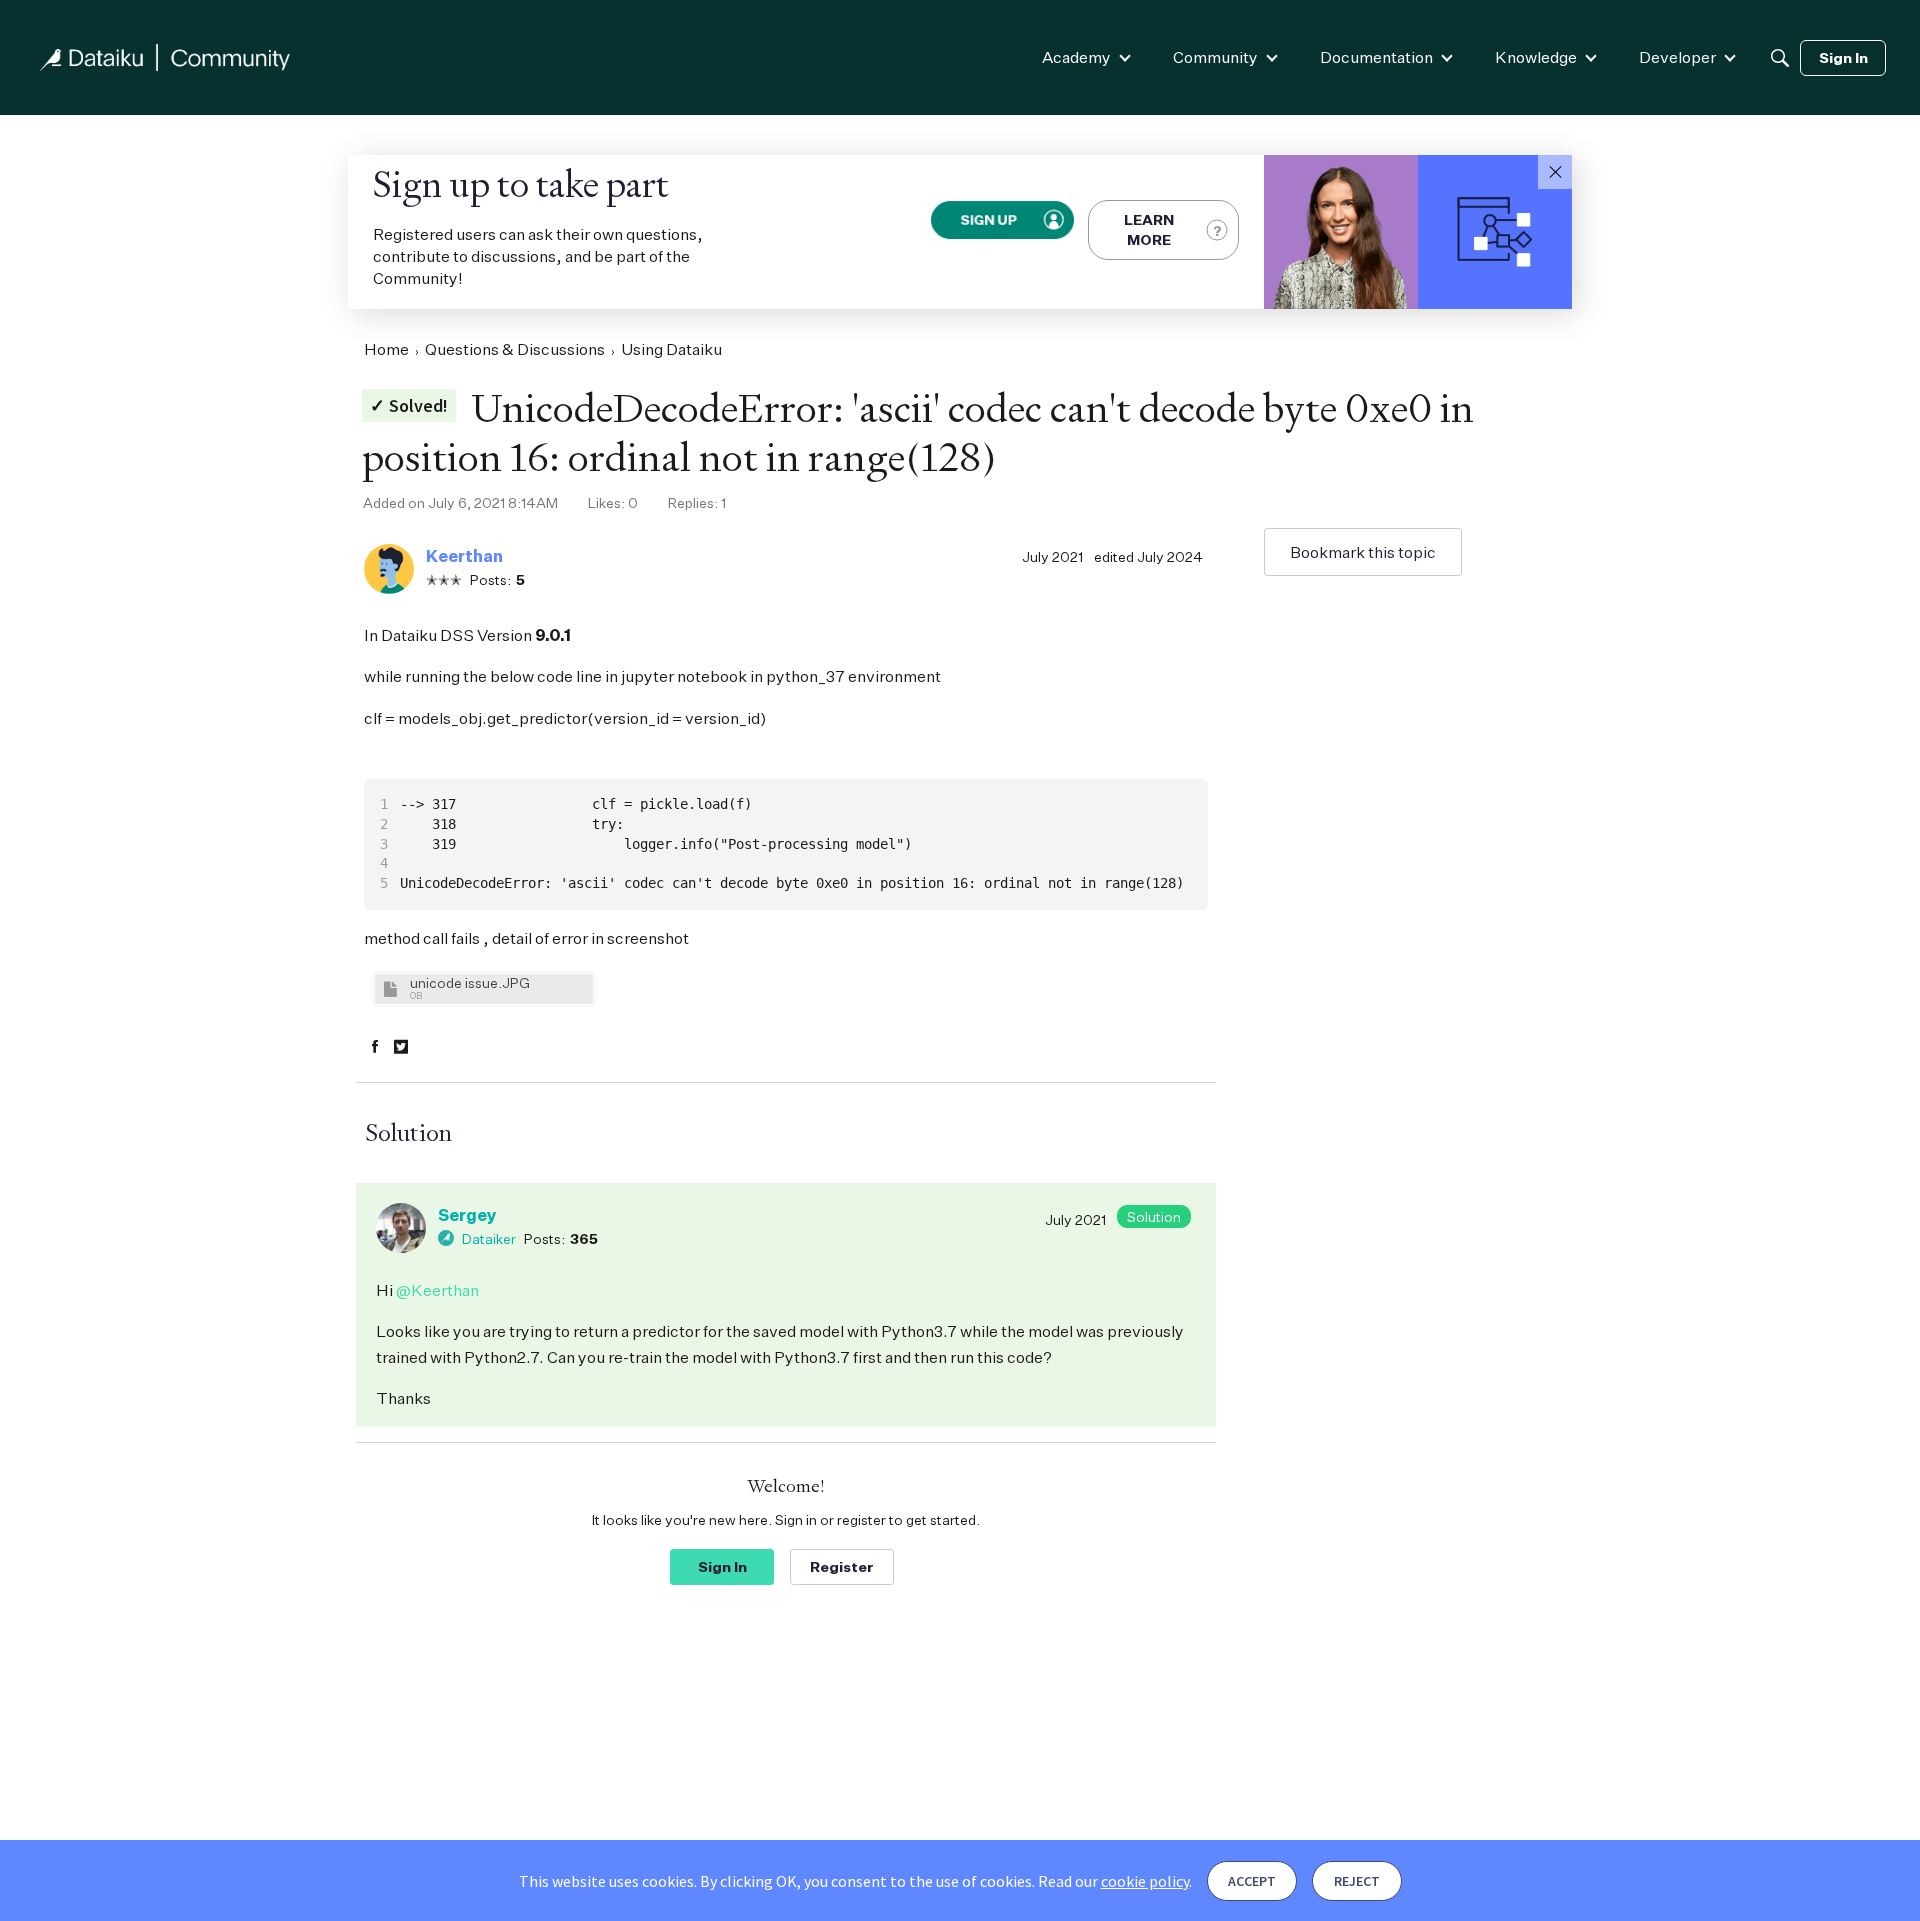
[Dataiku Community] (165, 57)
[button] (1555, 172)
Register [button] (842, 1566)
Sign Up (989, 219)
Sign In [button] (722, 1566)
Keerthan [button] (464, 556)
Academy (1076, 57)
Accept (1252, 1881)
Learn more (1149, 229)
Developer (1677, 57)
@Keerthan (437, 1290)
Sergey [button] (467, 1215)
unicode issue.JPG (470, 982)
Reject (1357, 1881)
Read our (1113, 1881)
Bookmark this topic (1363, 552)
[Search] (1780, 58)
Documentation (1376, 57)
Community (1215, 57)
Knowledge (1536, 57)
